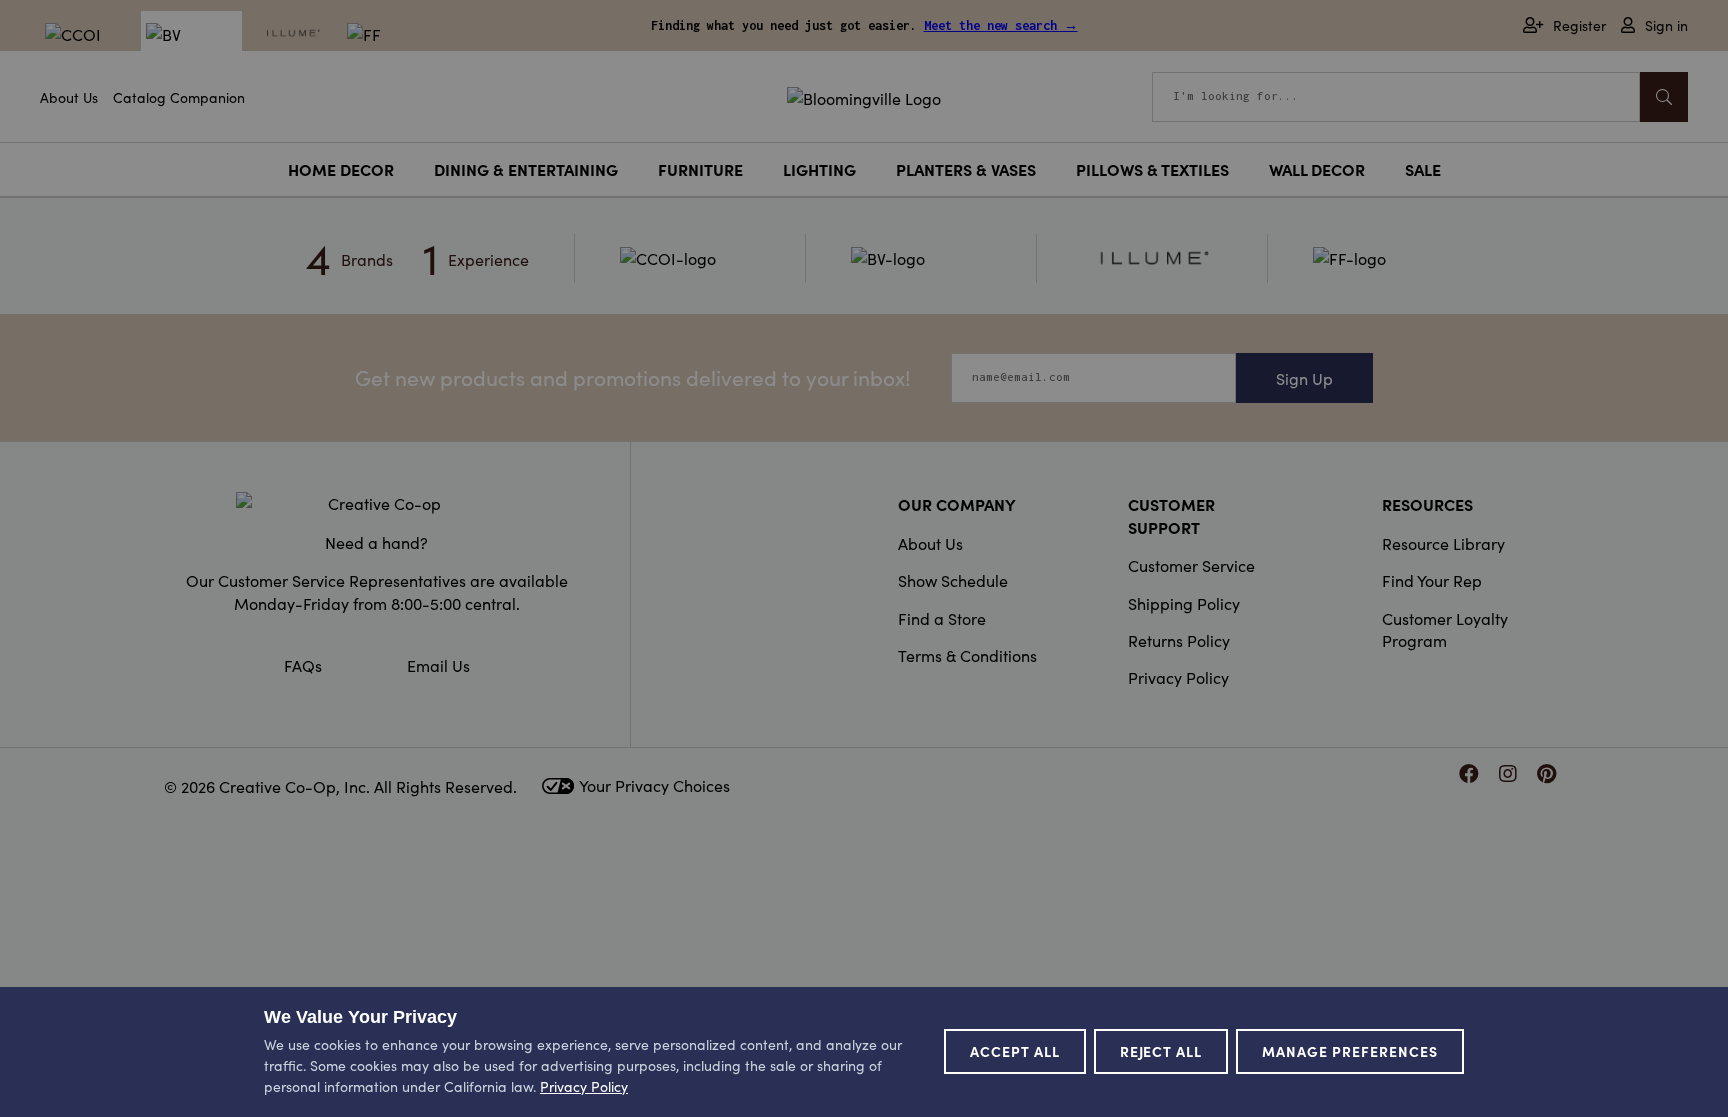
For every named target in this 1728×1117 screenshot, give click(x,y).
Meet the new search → (1001, 25)
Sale (1423, 169)
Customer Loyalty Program (1445, 629)
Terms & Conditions (967, 655)
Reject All (1161, 1051)
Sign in (1666, 25)
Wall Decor (1317, 169)
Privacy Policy (1178, 677)
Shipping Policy (1184, 603)
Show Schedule (953, 580)
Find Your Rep (1432, 580)
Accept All (1015, 1051)
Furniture (700, 169)
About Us (69, 97)
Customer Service (1191, 565)
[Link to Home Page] (864, 95)
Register (1579, 25)
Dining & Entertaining (526, 169)
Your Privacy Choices (654, 785)
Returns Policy (1179, 640)
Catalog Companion (179, 97)
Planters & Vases (966, 169)
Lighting (819, 169)
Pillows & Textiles (1152, 169)
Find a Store (942, 618)
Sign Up (1304, 378)
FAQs (303, 665)
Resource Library (1443, 543)
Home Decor (341, 169)
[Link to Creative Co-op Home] (377, 503)
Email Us (438, 665)
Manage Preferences (1350, 1051)
